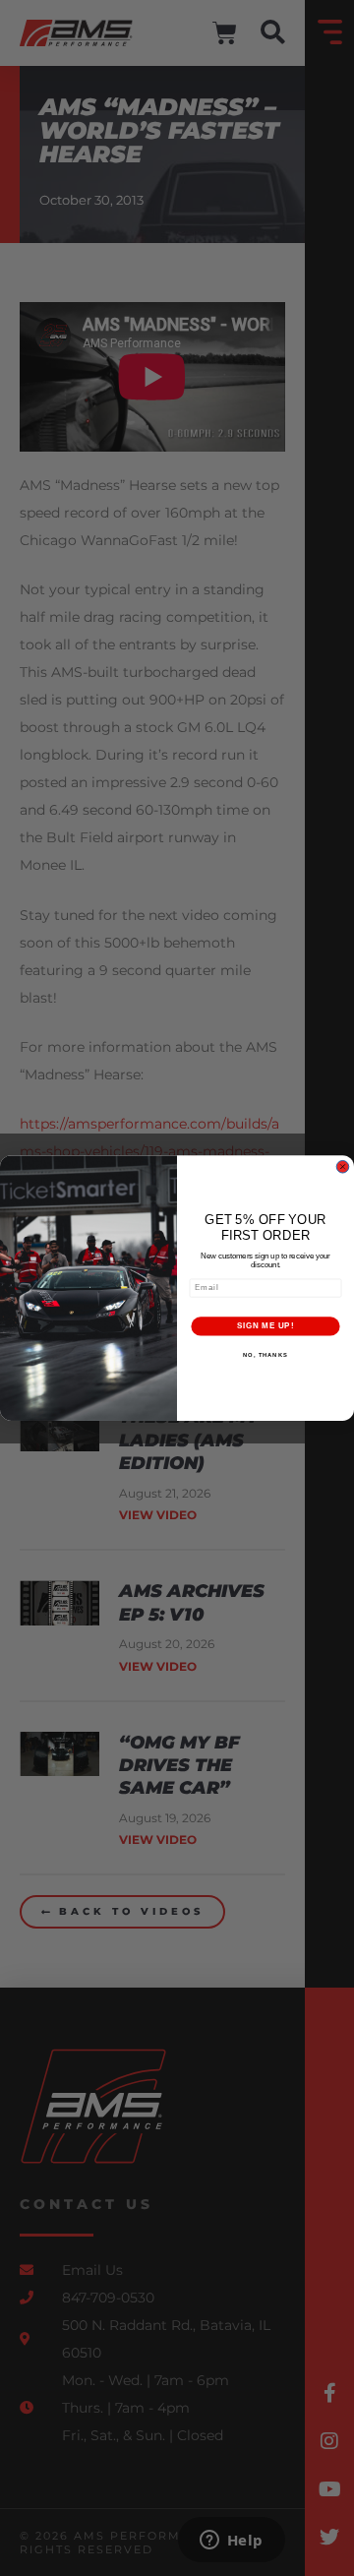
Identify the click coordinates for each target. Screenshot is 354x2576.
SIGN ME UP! (265, 1325)
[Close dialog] (343, 1166)
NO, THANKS (265, 1354)
